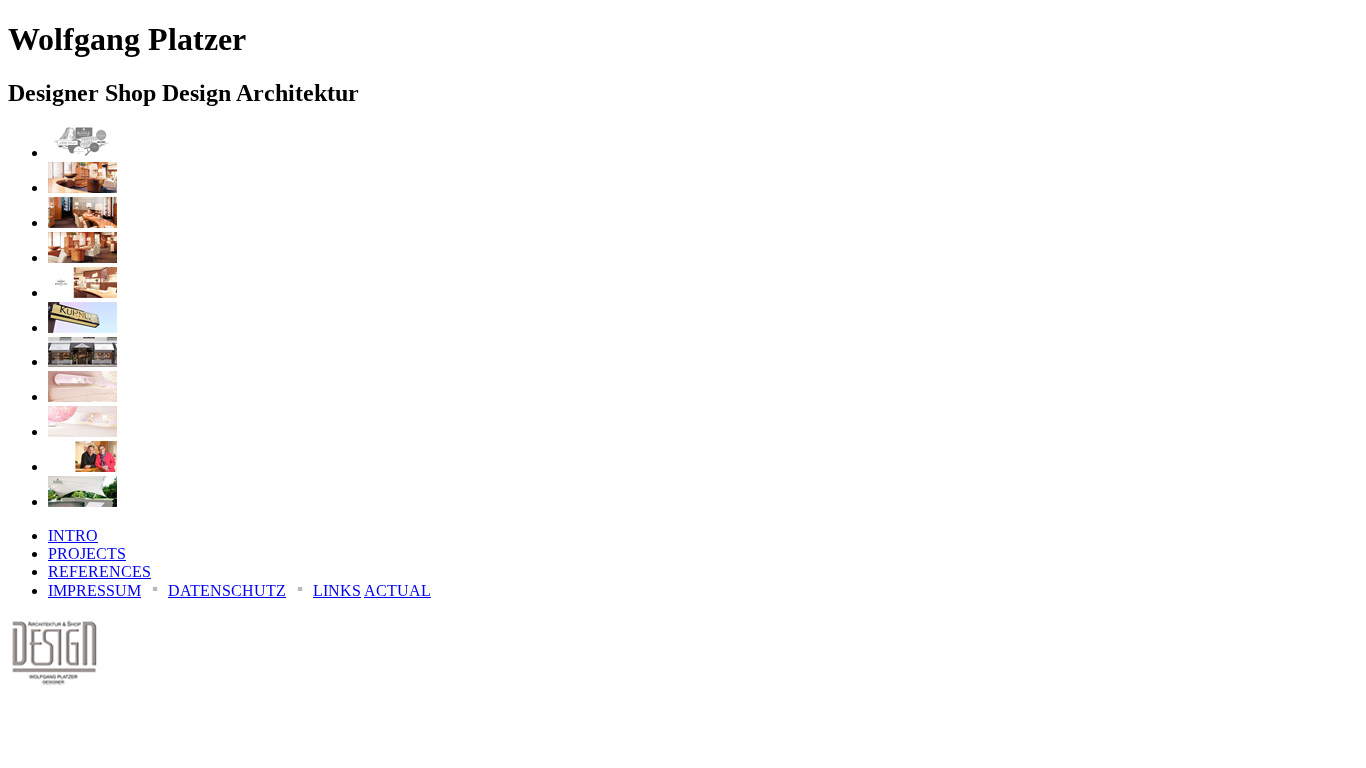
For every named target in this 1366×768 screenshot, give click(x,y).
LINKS (337, 590)
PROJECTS (87, 553)
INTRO (73, 535)
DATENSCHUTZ (227, 590)
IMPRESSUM (94, 590)
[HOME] (56, 691)
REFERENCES (99, 571)
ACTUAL (397, 590)
